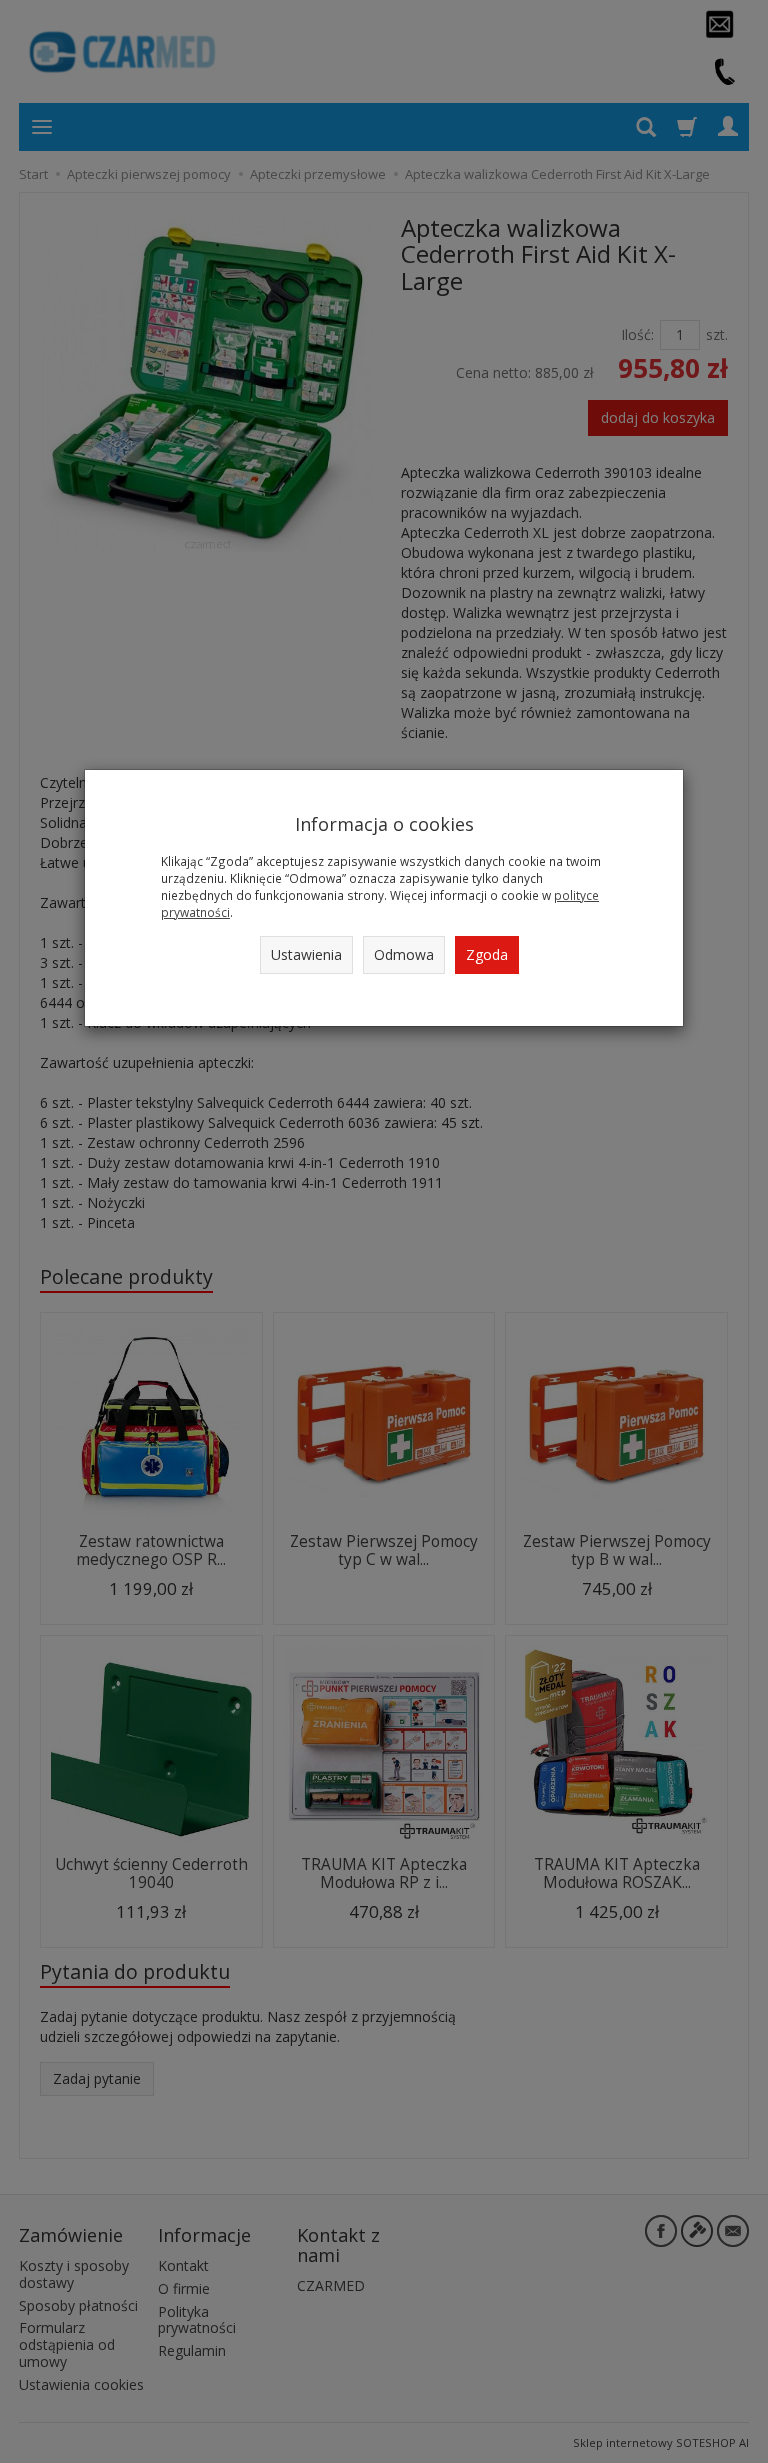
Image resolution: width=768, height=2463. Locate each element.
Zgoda (487, 954)
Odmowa (404, 954)
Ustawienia (306, 954)
